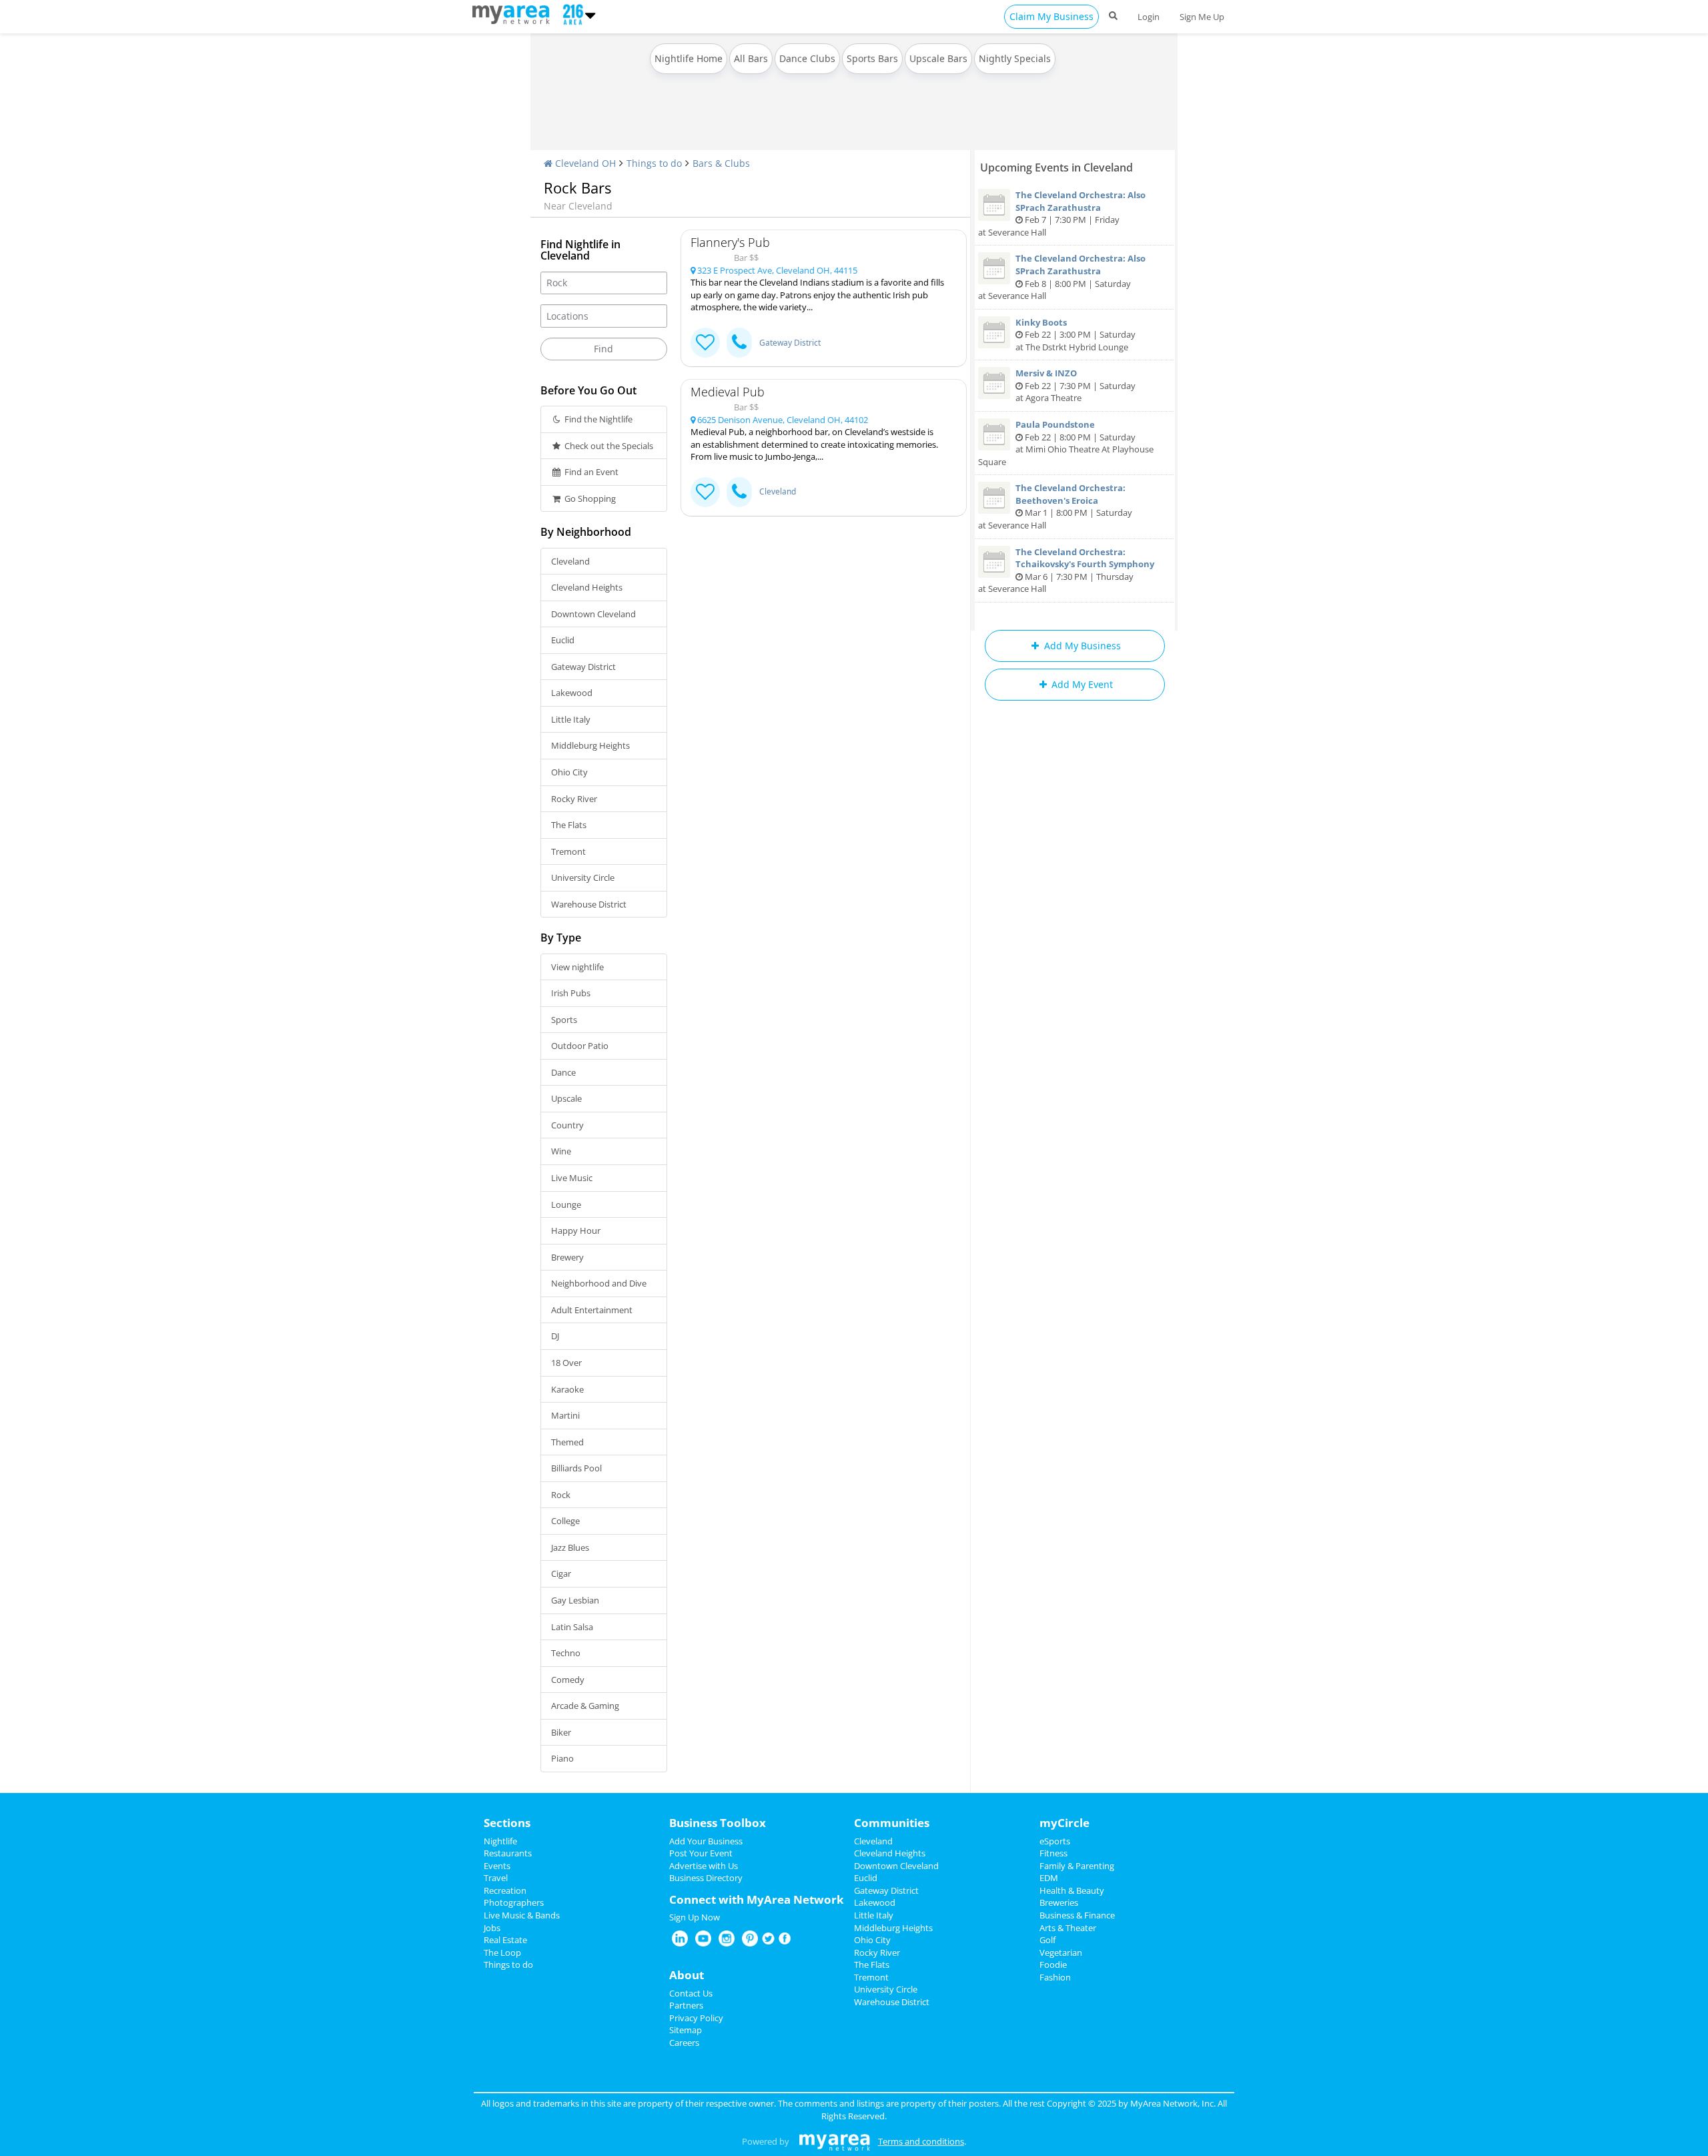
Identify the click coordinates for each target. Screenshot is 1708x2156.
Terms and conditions (921, 2141)
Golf (1047, 1940)
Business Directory (706, 1878)
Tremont (568, 851)
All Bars (751, 58)
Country (567, 1125)
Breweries (1059, 1902)
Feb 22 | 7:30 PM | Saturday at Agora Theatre (1076, 385)
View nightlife (577, 967)
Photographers (514, 1902)
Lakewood (572, 693)
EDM (1049, 1878)
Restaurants (508, 1853)
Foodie (1053, 1964)
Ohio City (569, 772)
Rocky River (574, 799)
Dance (563, 1072)
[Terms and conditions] (834, 2141)
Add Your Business (706, 1841)
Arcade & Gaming (585, 1706)
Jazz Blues (570, 1547)
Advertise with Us (704, 1866)
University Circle (583, 877)
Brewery (567, 1257)
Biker (561, 1732)
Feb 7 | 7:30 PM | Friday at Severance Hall (1062, 214)
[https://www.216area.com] (514, 13)
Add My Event (1081, 684)
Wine (561, 1151)
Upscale (566, 1098)
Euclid (563, 640)
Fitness (1053, 1853)
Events (497, 1866)
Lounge (566, 1204)
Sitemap (686, 2030)
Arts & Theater (1068, 1928)
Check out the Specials (608, 446)
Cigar (561, 1573)
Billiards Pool (576, 1468)
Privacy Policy (696, 2018)
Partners (686, 2005)
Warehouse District (589, 904)
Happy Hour (576, 1230)
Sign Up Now (695, 1917)
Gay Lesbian (575, 1600)
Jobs (492, 1928)
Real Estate (505, 1940)
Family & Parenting (1077, 1866)
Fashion (1055, 1977)
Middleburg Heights (590, 745)
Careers (684, 2043)
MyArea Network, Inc (1172, 2103)
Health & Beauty (1072, 1890)
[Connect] (705, 343)
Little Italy (571, 719)
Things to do (654, 163)
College (565, 1521)
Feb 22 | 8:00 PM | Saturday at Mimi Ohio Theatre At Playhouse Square (1066, 443)
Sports (564, 1020)
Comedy (568, 1680)
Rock (561, 1495)
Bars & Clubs (721, 163)
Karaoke (567, 1389)
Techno (566, 1653)
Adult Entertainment (592, 1310)
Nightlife (500, 1841)
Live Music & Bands (522, 1915)
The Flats (569, 825)
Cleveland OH (584, 163)
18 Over (566, 1363)
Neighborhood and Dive (599, 1283)
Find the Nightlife (597, 419)
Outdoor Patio (580, 1046)
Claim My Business (1051, 16)
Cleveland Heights (587, 587)
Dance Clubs (807, 58)
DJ (555, 1336)
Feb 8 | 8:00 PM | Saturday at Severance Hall (1062, 277)
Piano (562, 1758)
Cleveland (570, 561)
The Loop (502, 1952)
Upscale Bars (938, 58)
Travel (496, 1878)
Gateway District (583, 667)
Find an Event (590, 472)
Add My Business (1081, 646)
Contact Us (691, 1993)
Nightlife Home (689, 58)
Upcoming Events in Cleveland (1056, 167)
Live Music (572, 1178)
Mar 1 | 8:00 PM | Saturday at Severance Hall (1055, 506)
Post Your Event (701, 1853)
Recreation (505, 1890)
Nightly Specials (1015, 58)
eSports (1055, 1841)
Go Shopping (589, 498)
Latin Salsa (572, 1627)
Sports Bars (872, 58)
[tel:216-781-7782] (739, 343)
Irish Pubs (571, 993)
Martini (565, 1415)
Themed (567, 1442)
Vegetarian (1061, 1952)
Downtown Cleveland (593, 614)
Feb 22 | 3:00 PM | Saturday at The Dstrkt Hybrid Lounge (1076, 335)
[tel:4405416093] (739, 492)
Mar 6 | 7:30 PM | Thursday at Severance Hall (1066, 571)
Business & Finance (1077, 1915)
